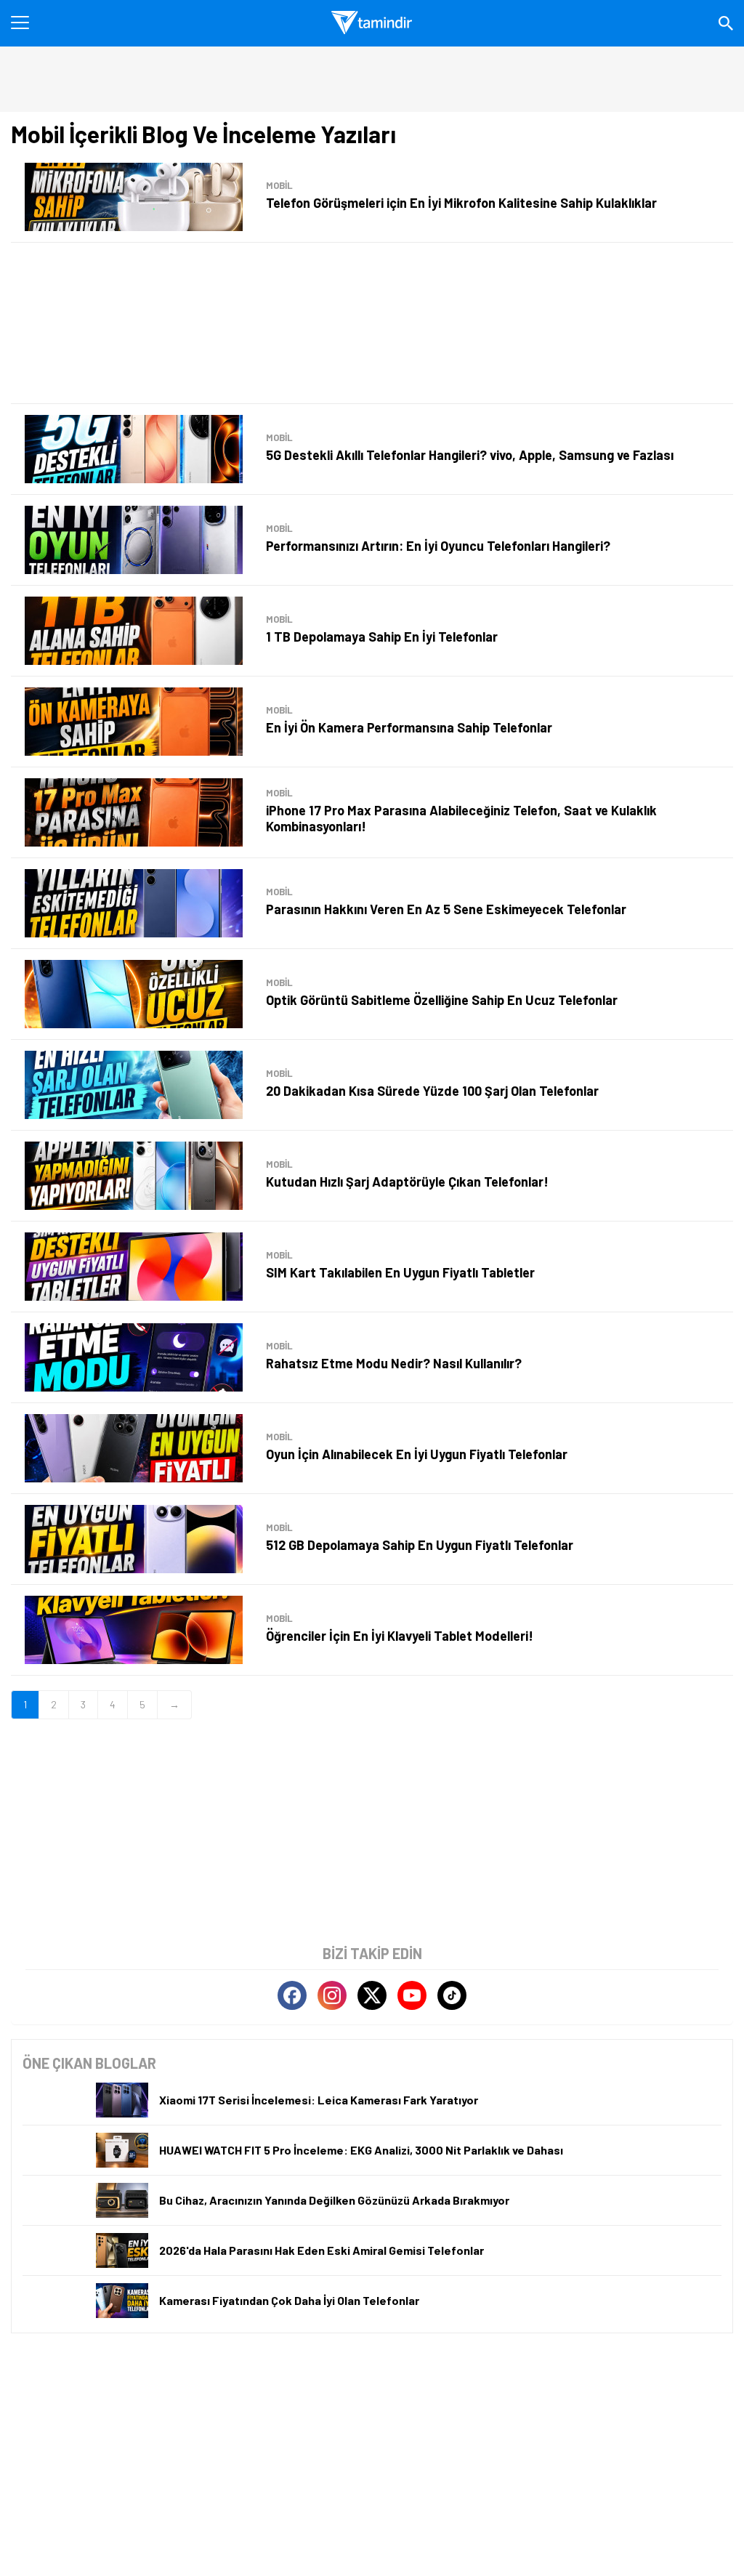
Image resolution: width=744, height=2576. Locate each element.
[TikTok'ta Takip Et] (452, 1995)
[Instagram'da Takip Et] (332, 1995)
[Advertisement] (372, 323)
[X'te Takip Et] (372, 1995)
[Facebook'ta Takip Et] (292, 1995)
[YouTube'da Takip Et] (412, 1995)
